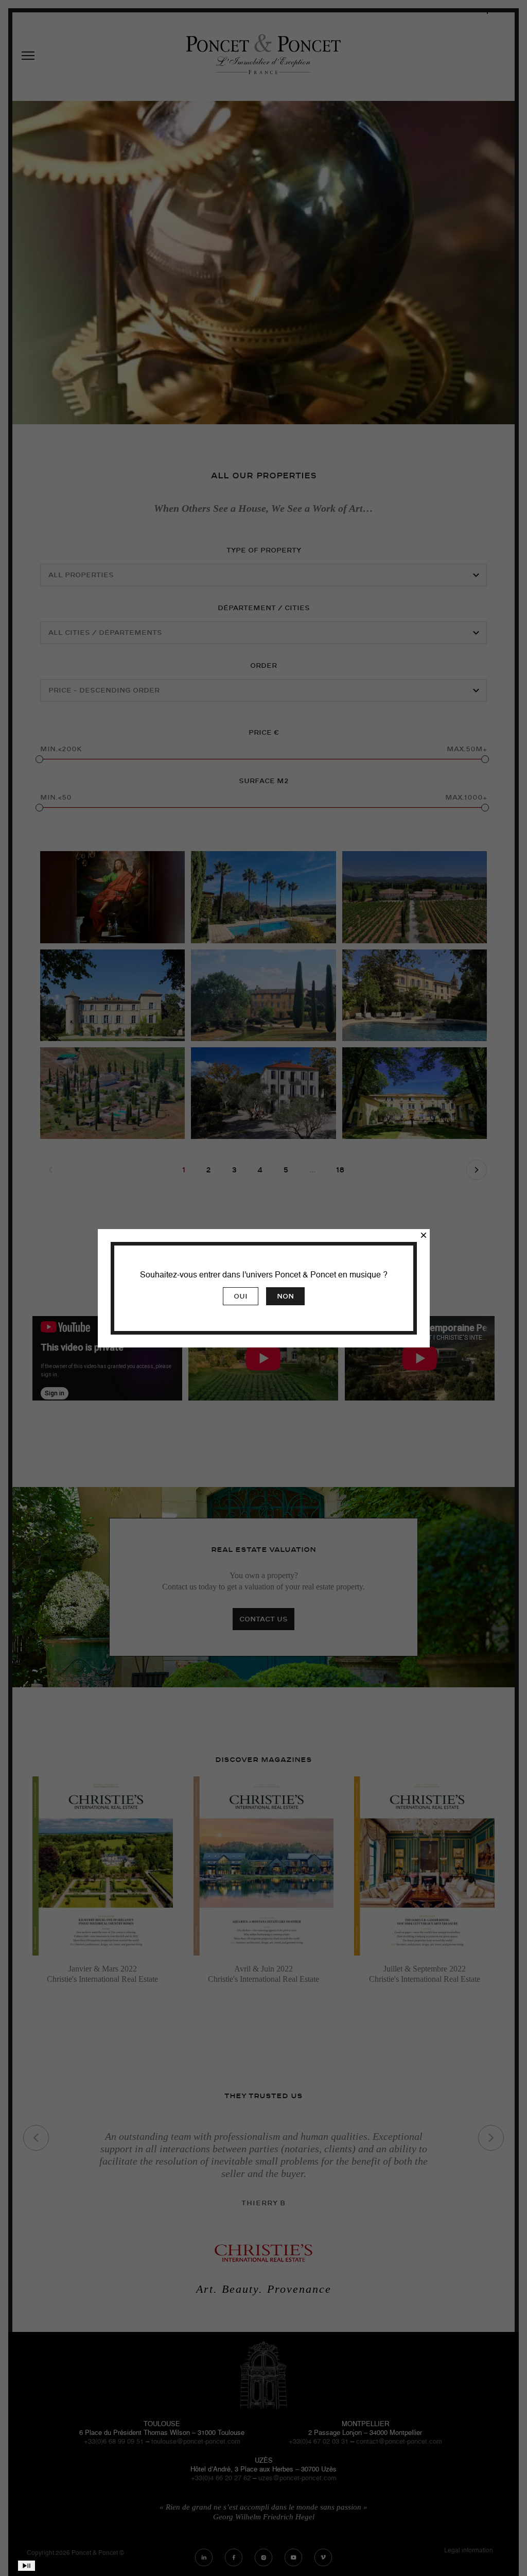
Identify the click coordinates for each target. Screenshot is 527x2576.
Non (285, 1296)
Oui (241, 1296)
